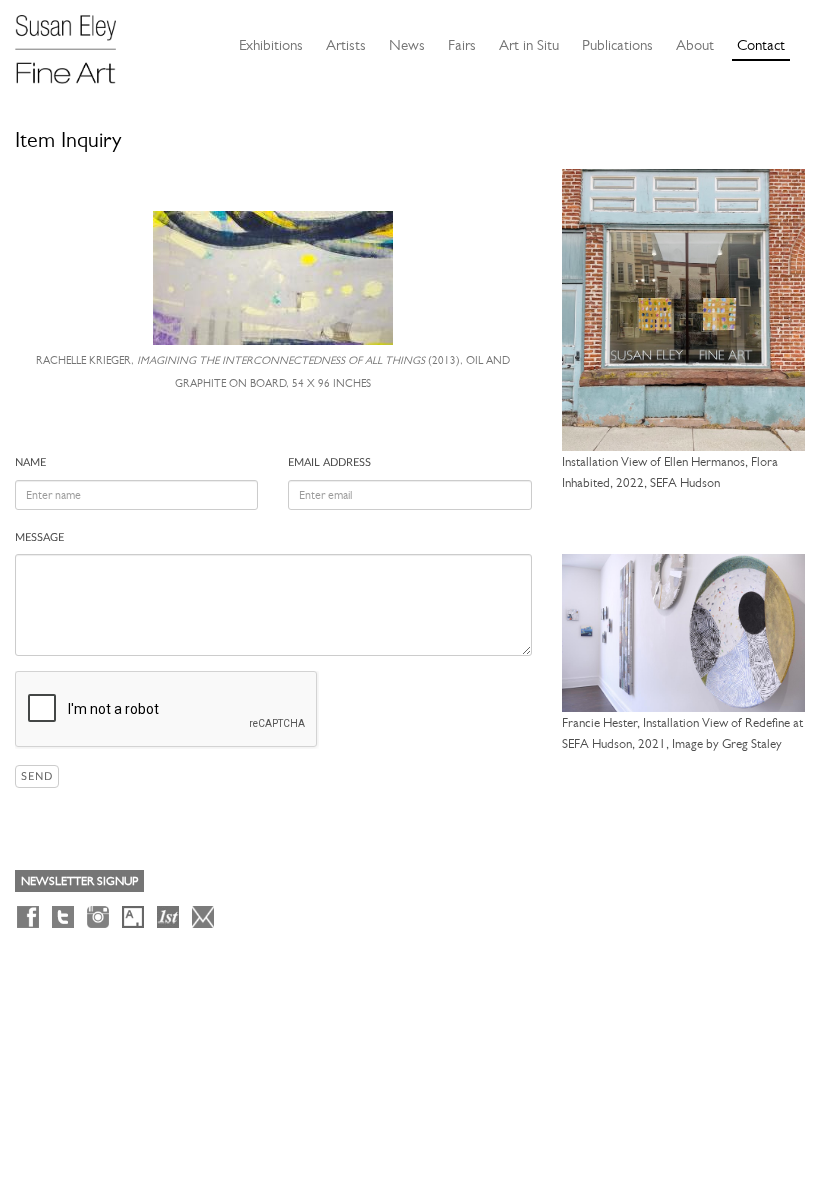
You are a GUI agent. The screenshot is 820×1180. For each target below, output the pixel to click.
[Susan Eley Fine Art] (75, 42)
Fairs (462, 45)
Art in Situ (529, 45)
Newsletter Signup (79, 881)
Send (37, 776)
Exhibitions (271, 45)
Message (39, 537)
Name (30, 462)
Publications (617, 45)
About (695, 45)
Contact (761, 45)
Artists (346, 45)
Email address (329, 462)
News (407, 45)
